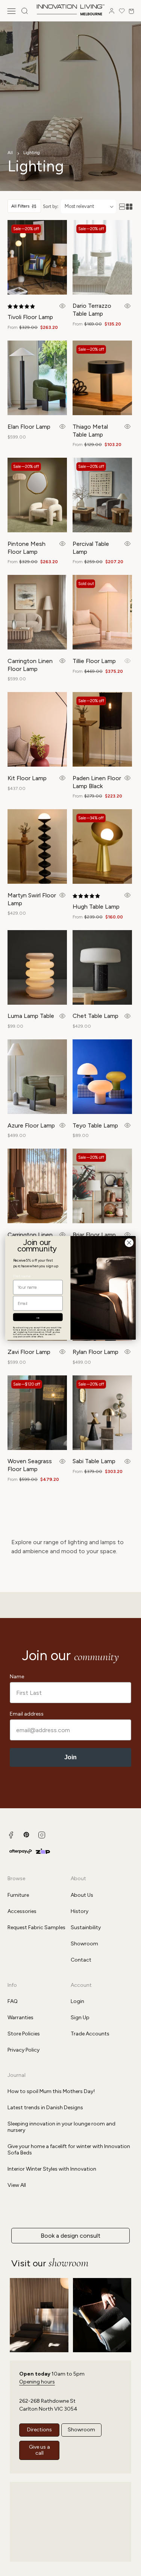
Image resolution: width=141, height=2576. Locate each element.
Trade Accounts (90, 2034)
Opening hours (37, 2382)
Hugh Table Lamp (96, 907)
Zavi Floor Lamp (29, 1352)
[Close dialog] (129, 1243)
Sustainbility (86, 1927)
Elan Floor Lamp (29, 427)
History (80, 1911)
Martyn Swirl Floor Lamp (32, 899)
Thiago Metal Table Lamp (90, 431)
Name (17, 1677)
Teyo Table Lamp (95, 1125)
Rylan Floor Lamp (96, 1352)
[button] (11, 11)
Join (70, 1757)
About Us (82, 1895)
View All (17, 2185)
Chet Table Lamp (96, 1016)
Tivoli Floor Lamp (30, 317)
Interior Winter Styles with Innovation (52, 2169)
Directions (39, 2430)
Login (77, 2001)
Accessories (22, 1911)
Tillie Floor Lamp (94, 661)
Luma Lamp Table (31, 1016)
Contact (81, 1960)
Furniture (18, 1895)
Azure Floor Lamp (31, 1125)
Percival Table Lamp (91, 548)
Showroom (84, 1944)
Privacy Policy (23, 2050)
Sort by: (51, 206)
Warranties (20, 2018)
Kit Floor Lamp (27, 778)
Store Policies (24, 2034)
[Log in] (112, 11)
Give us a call (39, 2450)
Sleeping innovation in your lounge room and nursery (61, 2127)
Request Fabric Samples (36, 1927)
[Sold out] (127, 661)
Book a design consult (70, 2236)
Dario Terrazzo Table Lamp (92, 310)
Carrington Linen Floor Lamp (30, 665)
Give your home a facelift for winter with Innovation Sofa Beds (69, 2150)
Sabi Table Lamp (94, 1461)
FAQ (13, 2001)
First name (22, 1276)
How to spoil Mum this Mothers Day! (51, 2091)
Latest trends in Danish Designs (45, 2108)
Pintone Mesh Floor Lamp (27, 548)
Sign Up (80, 2018)
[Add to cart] (63, 306)
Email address (27, 1714)
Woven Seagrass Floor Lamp (30, 1465)
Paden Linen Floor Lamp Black (97, 782)
